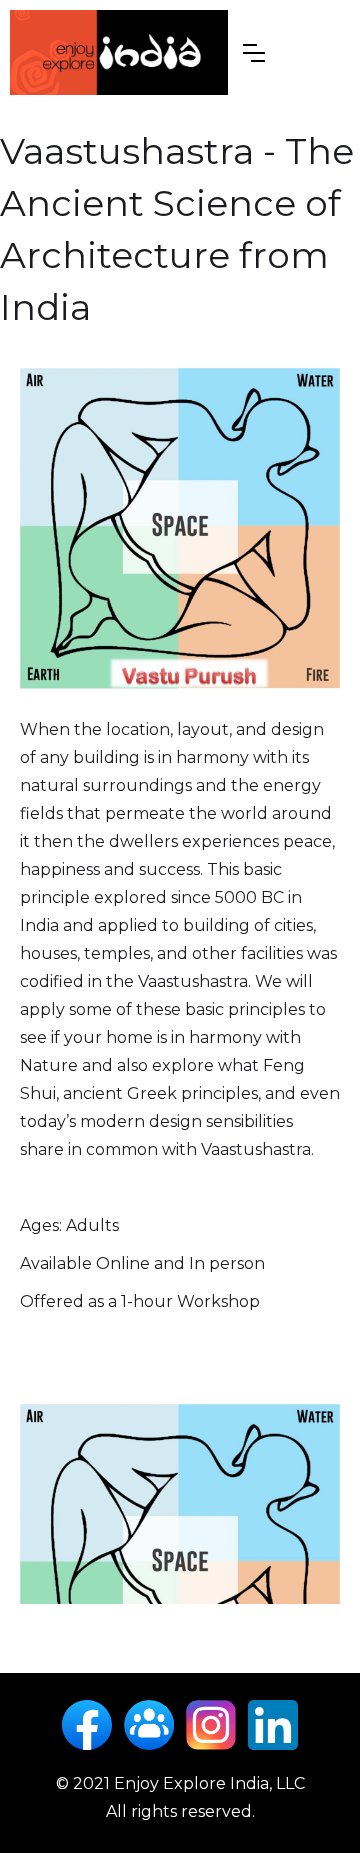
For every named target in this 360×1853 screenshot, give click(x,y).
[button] (254, 53)
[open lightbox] (180, 529)
